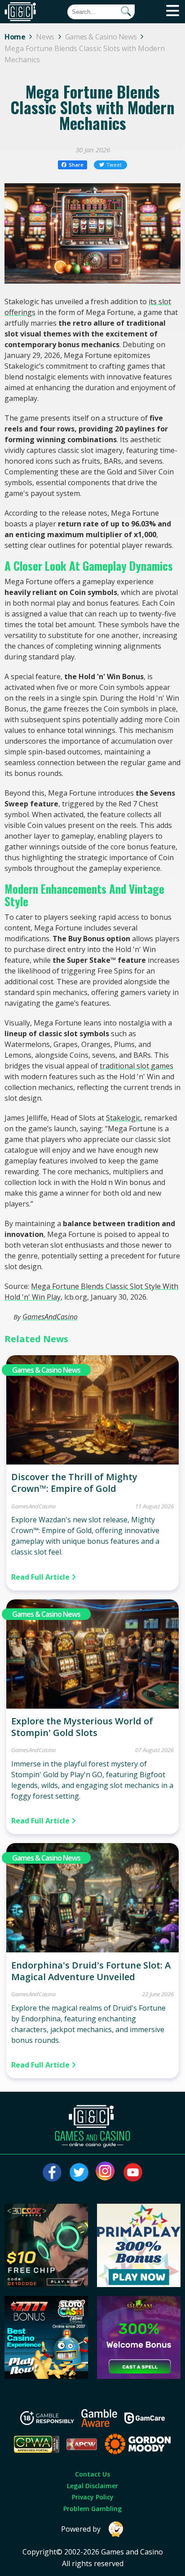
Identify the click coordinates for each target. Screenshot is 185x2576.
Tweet (114, 165)
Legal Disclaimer (92, 2486)
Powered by (81, 2529)
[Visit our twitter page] (79, 2172)
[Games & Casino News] (92, 1462)
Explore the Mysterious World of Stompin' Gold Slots (82, 1727)
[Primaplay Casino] (139, 2284)
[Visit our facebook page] (52, 2172)
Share (76, 165)
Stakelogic (123, 1118)
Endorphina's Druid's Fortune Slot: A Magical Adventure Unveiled (91, 1971)
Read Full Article (41, 1577)
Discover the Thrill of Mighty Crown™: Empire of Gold (74, 1483)
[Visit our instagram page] (106, 2172)
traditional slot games (137, 1066)
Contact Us (92, 2474)
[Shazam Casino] (139, 2376)
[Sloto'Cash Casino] (46, 2376)
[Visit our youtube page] (133, 2172)
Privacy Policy (93, 2497)
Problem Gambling (92, 2509)
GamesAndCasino (50, 1317)
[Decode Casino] (46, 2284)
